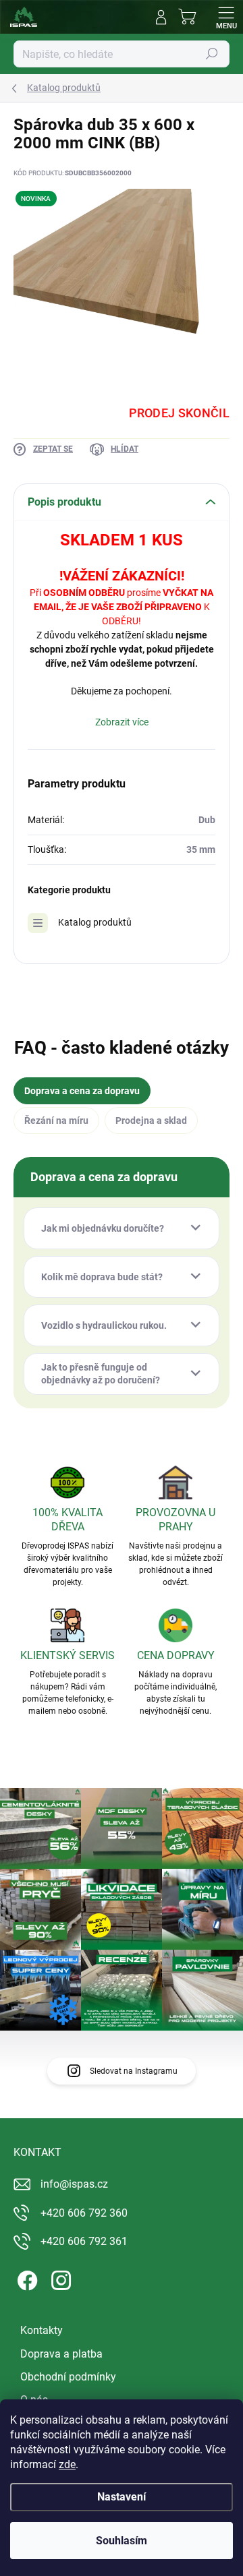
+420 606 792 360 (84, 2213)
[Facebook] (25, 2278)
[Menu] (226, 17)
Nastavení (122, 2497)
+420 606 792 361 (84, 2241)
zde (67, 2464)
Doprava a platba (61, 2354)
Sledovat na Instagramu (134, 2071)
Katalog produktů (95, 922)
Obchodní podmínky (68, 2377)
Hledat (212, 54)
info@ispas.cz (74, 2184)
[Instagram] (59, 2278)
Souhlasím (122, 2541)
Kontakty (42, 2330)
